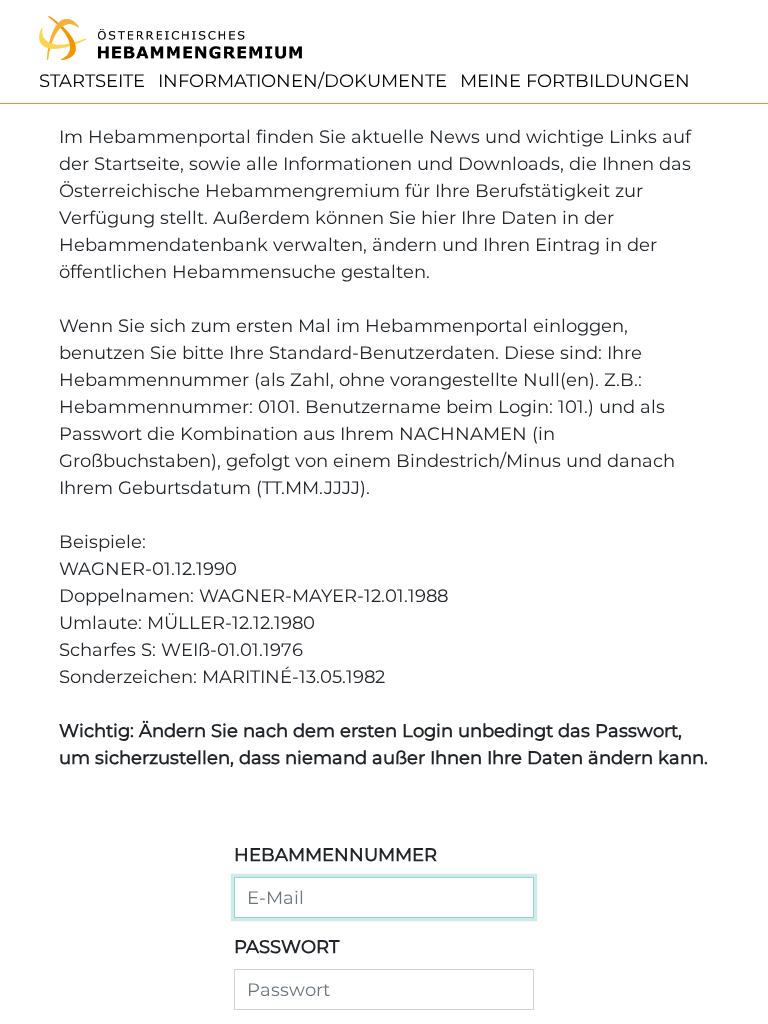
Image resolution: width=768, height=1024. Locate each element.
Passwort (286, 947)
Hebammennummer (335, 855)
